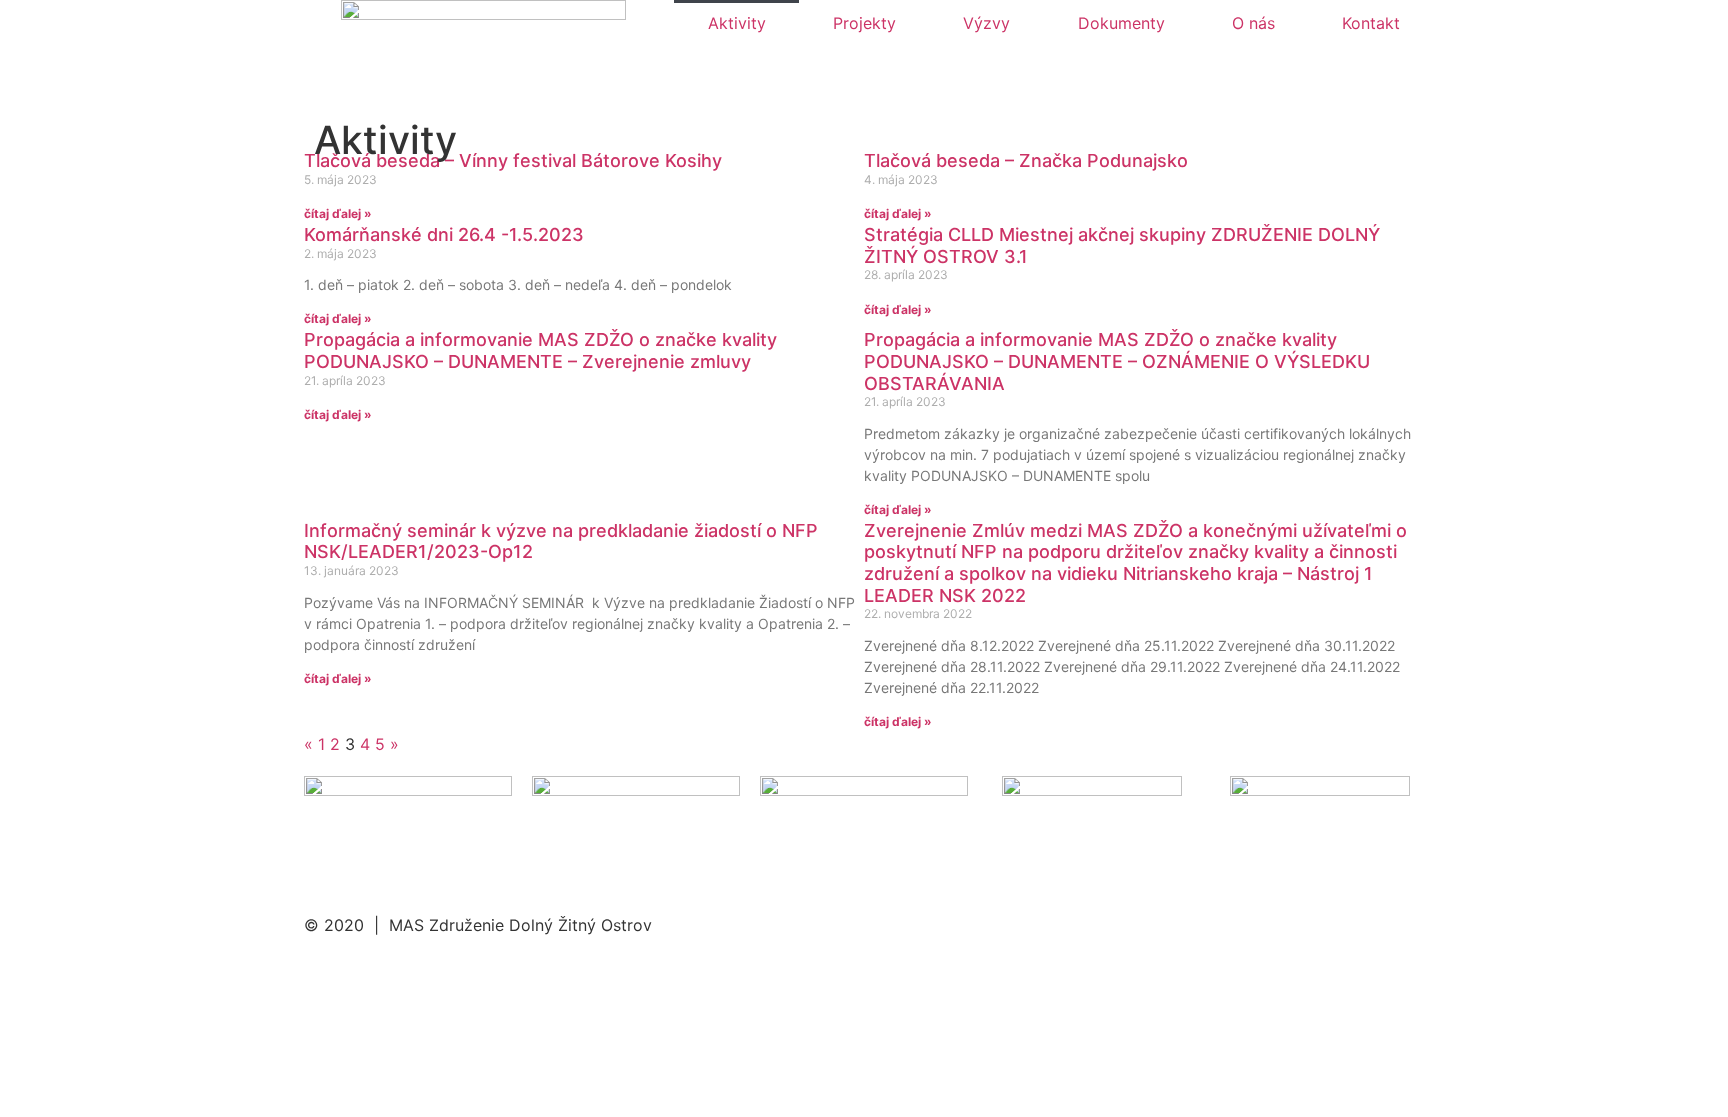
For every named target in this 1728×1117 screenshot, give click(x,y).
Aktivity (737, 23)
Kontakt (1371, 23)
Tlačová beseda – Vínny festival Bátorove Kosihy (513, 160)
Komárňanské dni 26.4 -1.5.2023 (444, 234)
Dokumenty (1121, 23)
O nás (1253, 23)
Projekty (864, 23)
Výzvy (986, 23)
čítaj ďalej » (338, 213)
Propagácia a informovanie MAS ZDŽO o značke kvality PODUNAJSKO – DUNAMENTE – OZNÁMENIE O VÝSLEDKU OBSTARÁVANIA (1117, 361)
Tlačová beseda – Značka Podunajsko (1026, 160)
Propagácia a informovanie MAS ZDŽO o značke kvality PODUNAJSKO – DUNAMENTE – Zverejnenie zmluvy (540, 350)
